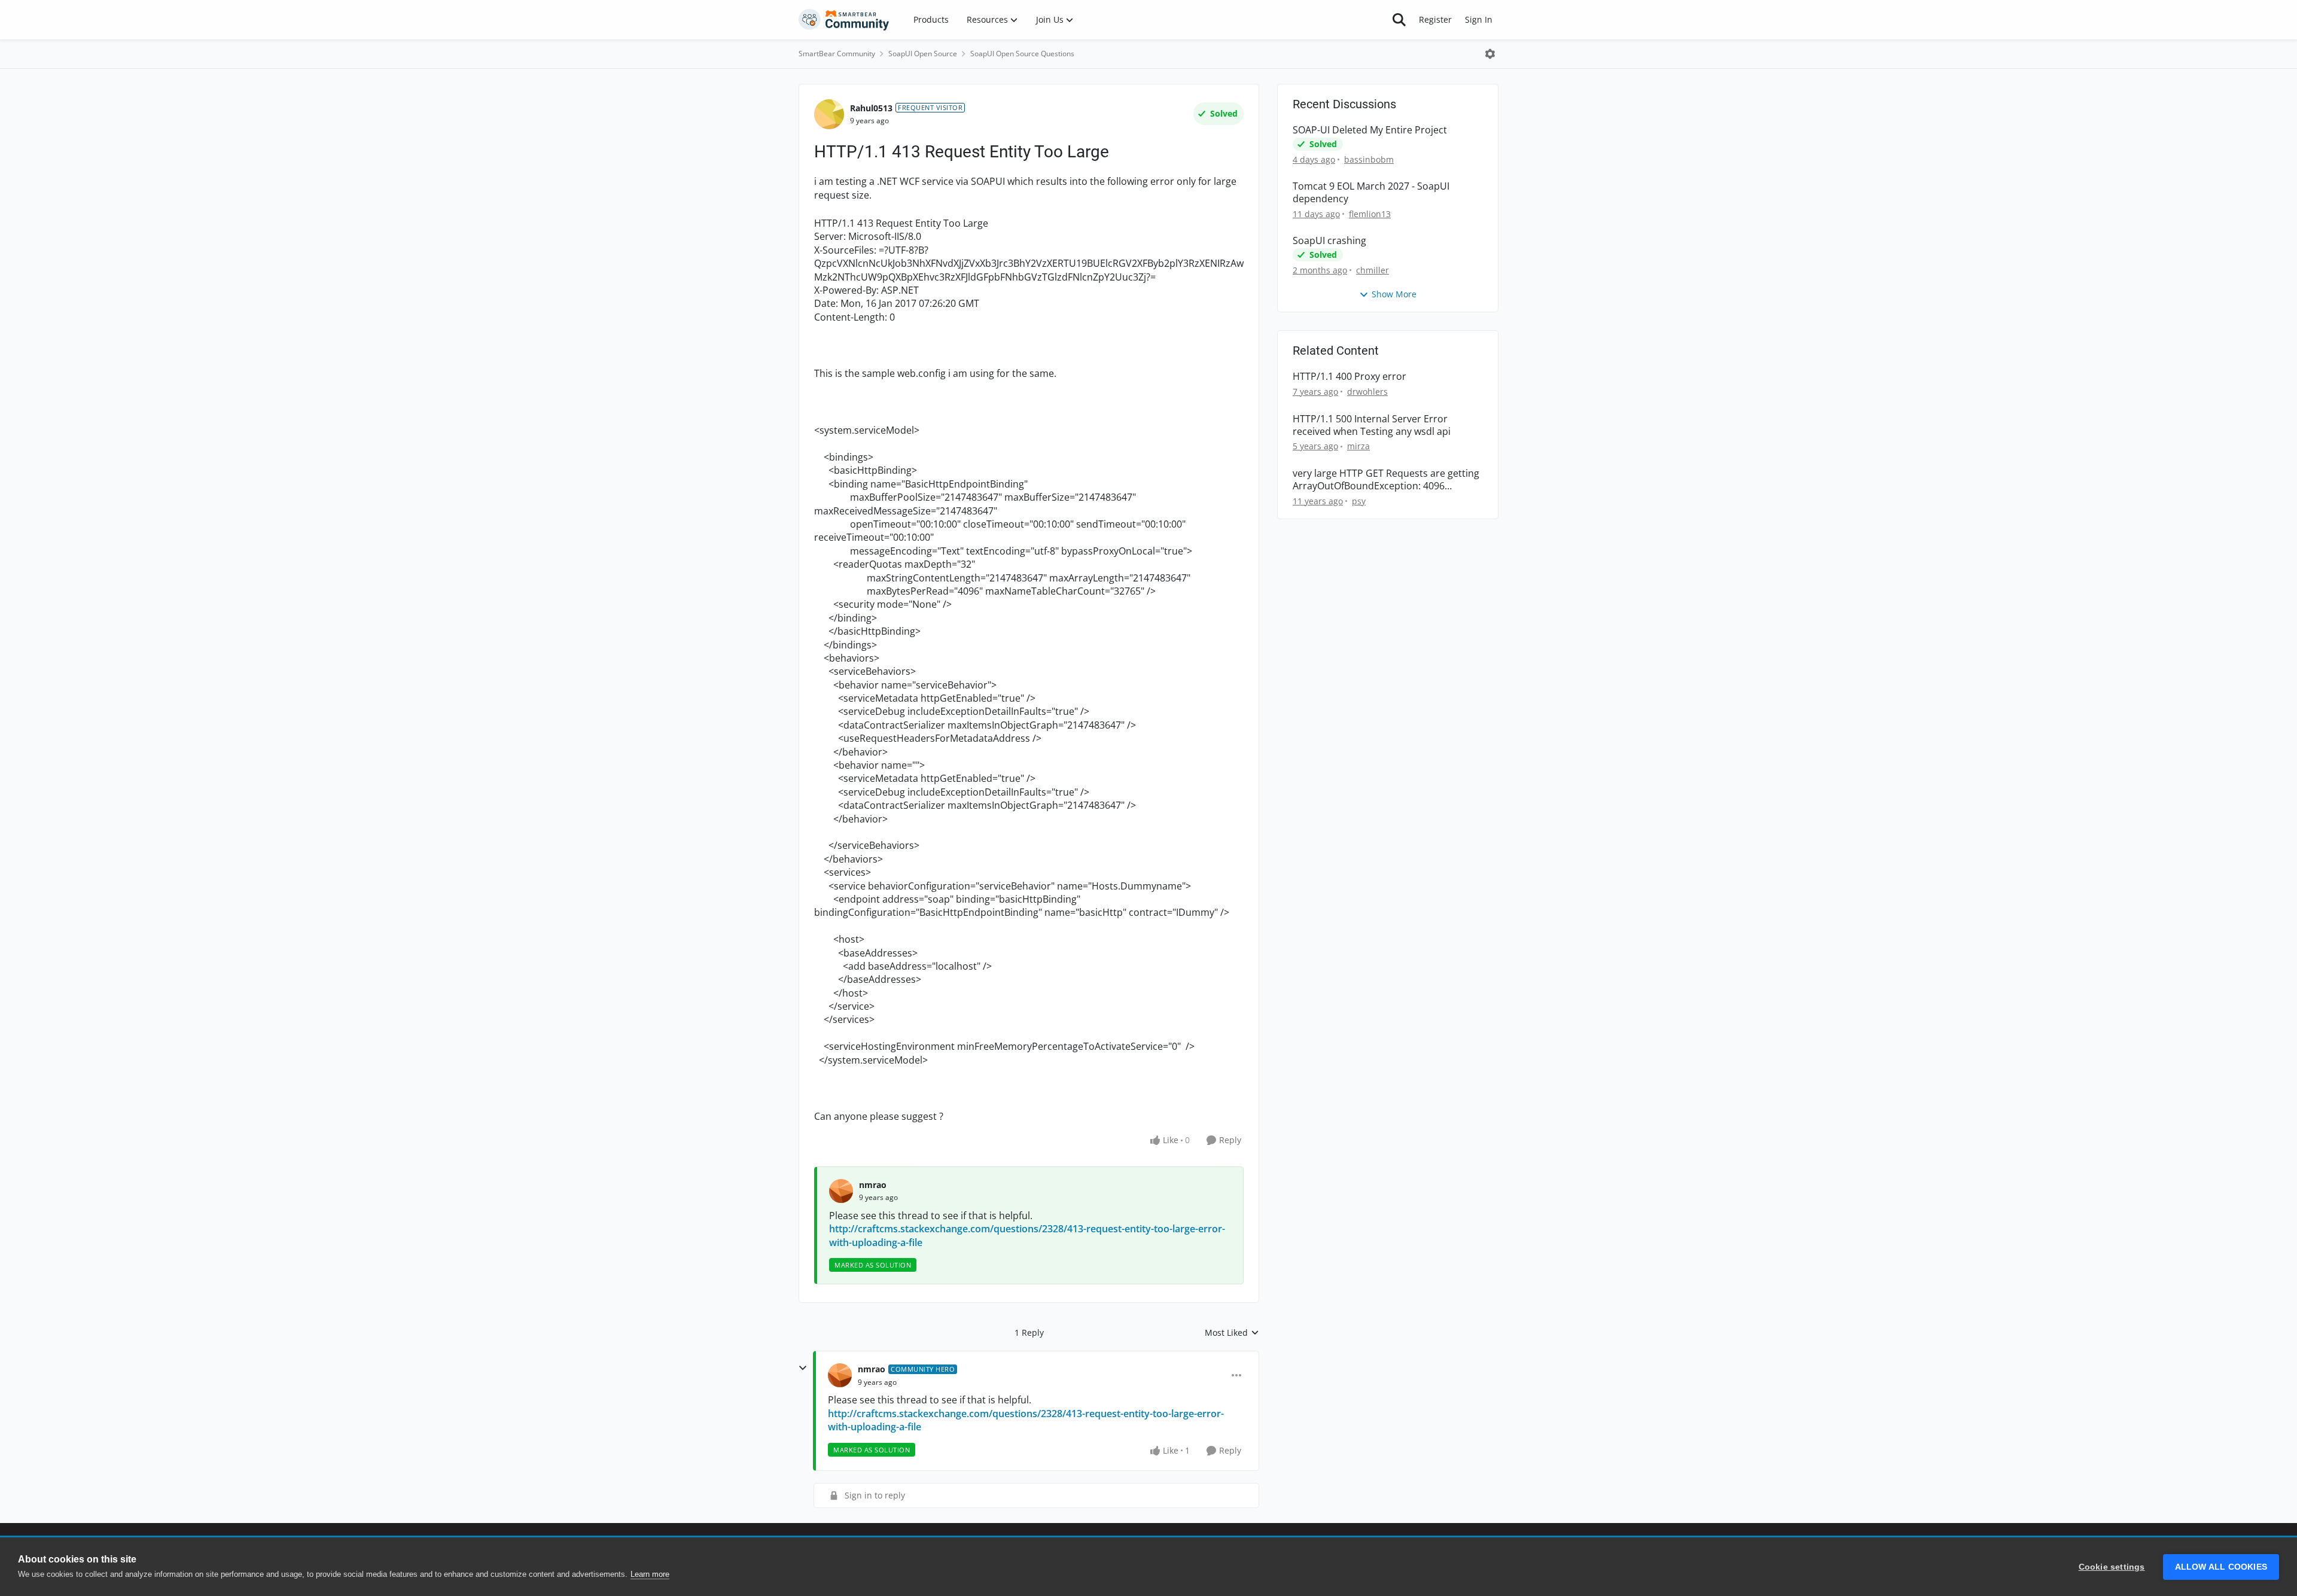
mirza (1358, 446)
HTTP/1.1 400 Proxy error (1349, 377)
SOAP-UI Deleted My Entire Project (1370, 130)
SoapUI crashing (1329, 241)
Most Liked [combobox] (1232, 1333)
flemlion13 (1370, 214)
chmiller (1373, 270)
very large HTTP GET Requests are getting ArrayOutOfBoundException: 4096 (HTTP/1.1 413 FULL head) (1386, 480)
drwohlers (1367, 392)
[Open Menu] (1490, 54)
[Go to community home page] (844, 20)
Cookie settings (2112, 1567)
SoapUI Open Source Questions (1022, 54)
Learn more (650, 1574)
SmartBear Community (837, 54)
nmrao (873, 1185)
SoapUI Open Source (923, 54)
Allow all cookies (2221, 1567)
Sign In (1479, 19)
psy (1359, 501)
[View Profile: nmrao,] (841, 1191)
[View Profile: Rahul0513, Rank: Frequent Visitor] (829, 114)
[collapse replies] (803, 1368)
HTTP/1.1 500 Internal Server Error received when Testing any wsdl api (1372, 425)
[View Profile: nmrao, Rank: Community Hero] (840, 1375)
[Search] (1399, 20)
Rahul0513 (871, 108)
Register (1435, 19)
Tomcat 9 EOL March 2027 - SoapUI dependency (1371, 193)
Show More (1394, 294)
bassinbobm (1369, 159)
